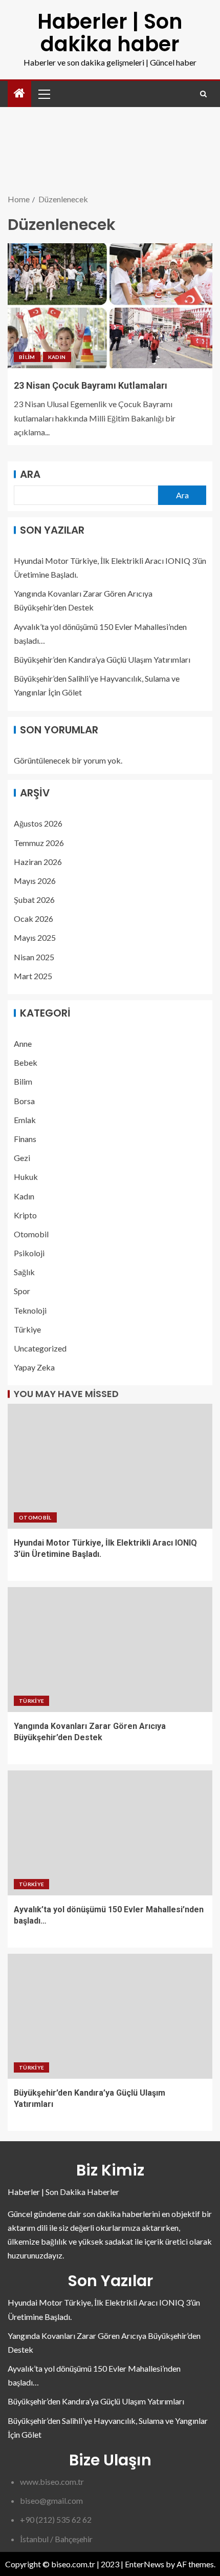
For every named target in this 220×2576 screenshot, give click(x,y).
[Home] (19, 93)
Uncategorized (40, 1348)
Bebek (26, 1062)
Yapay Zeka (34, 1367)
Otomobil (31, 1234)
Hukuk (26, 1177)
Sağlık (24, 1272)
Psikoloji (29, 1253)
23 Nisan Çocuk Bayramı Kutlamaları (91, 385)
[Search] (203, 94)
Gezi (22, 1158)
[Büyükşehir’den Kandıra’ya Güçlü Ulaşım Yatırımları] (110, 2016)
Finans (25, 1139)
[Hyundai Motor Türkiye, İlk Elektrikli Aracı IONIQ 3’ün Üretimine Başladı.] (110, 1466)
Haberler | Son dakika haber (110, 33)
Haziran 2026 (38, 862)
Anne (23, 1043)
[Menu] (43, 94)
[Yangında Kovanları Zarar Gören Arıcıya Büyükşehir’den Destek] (110, 1650)
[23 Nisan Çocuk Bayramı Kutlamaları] (110, 306)
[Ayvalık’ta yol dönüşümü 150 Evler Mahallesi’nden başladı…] (110, 1833)
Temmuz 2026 (39, 843)
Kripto (25, 1215)
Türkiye (27, 1329)
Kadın (57, 357)
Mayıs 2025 (35, 937)
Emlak (25, 1120)
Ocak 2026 (34, 919)
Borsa (24, 1101)
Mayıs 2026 (35, 881)
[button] (43, 94)
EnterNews (145, 2564)
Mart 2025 (33, 976)
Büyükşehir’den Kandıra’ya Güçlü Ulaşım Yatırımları (102, 659)
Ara (30, 474)
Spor (22, 1291)
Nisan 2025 (34, 957)
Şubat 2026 (34, 900)
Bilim (27, 357)
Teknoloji (30, 1310)
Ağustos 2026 (38, 823)
